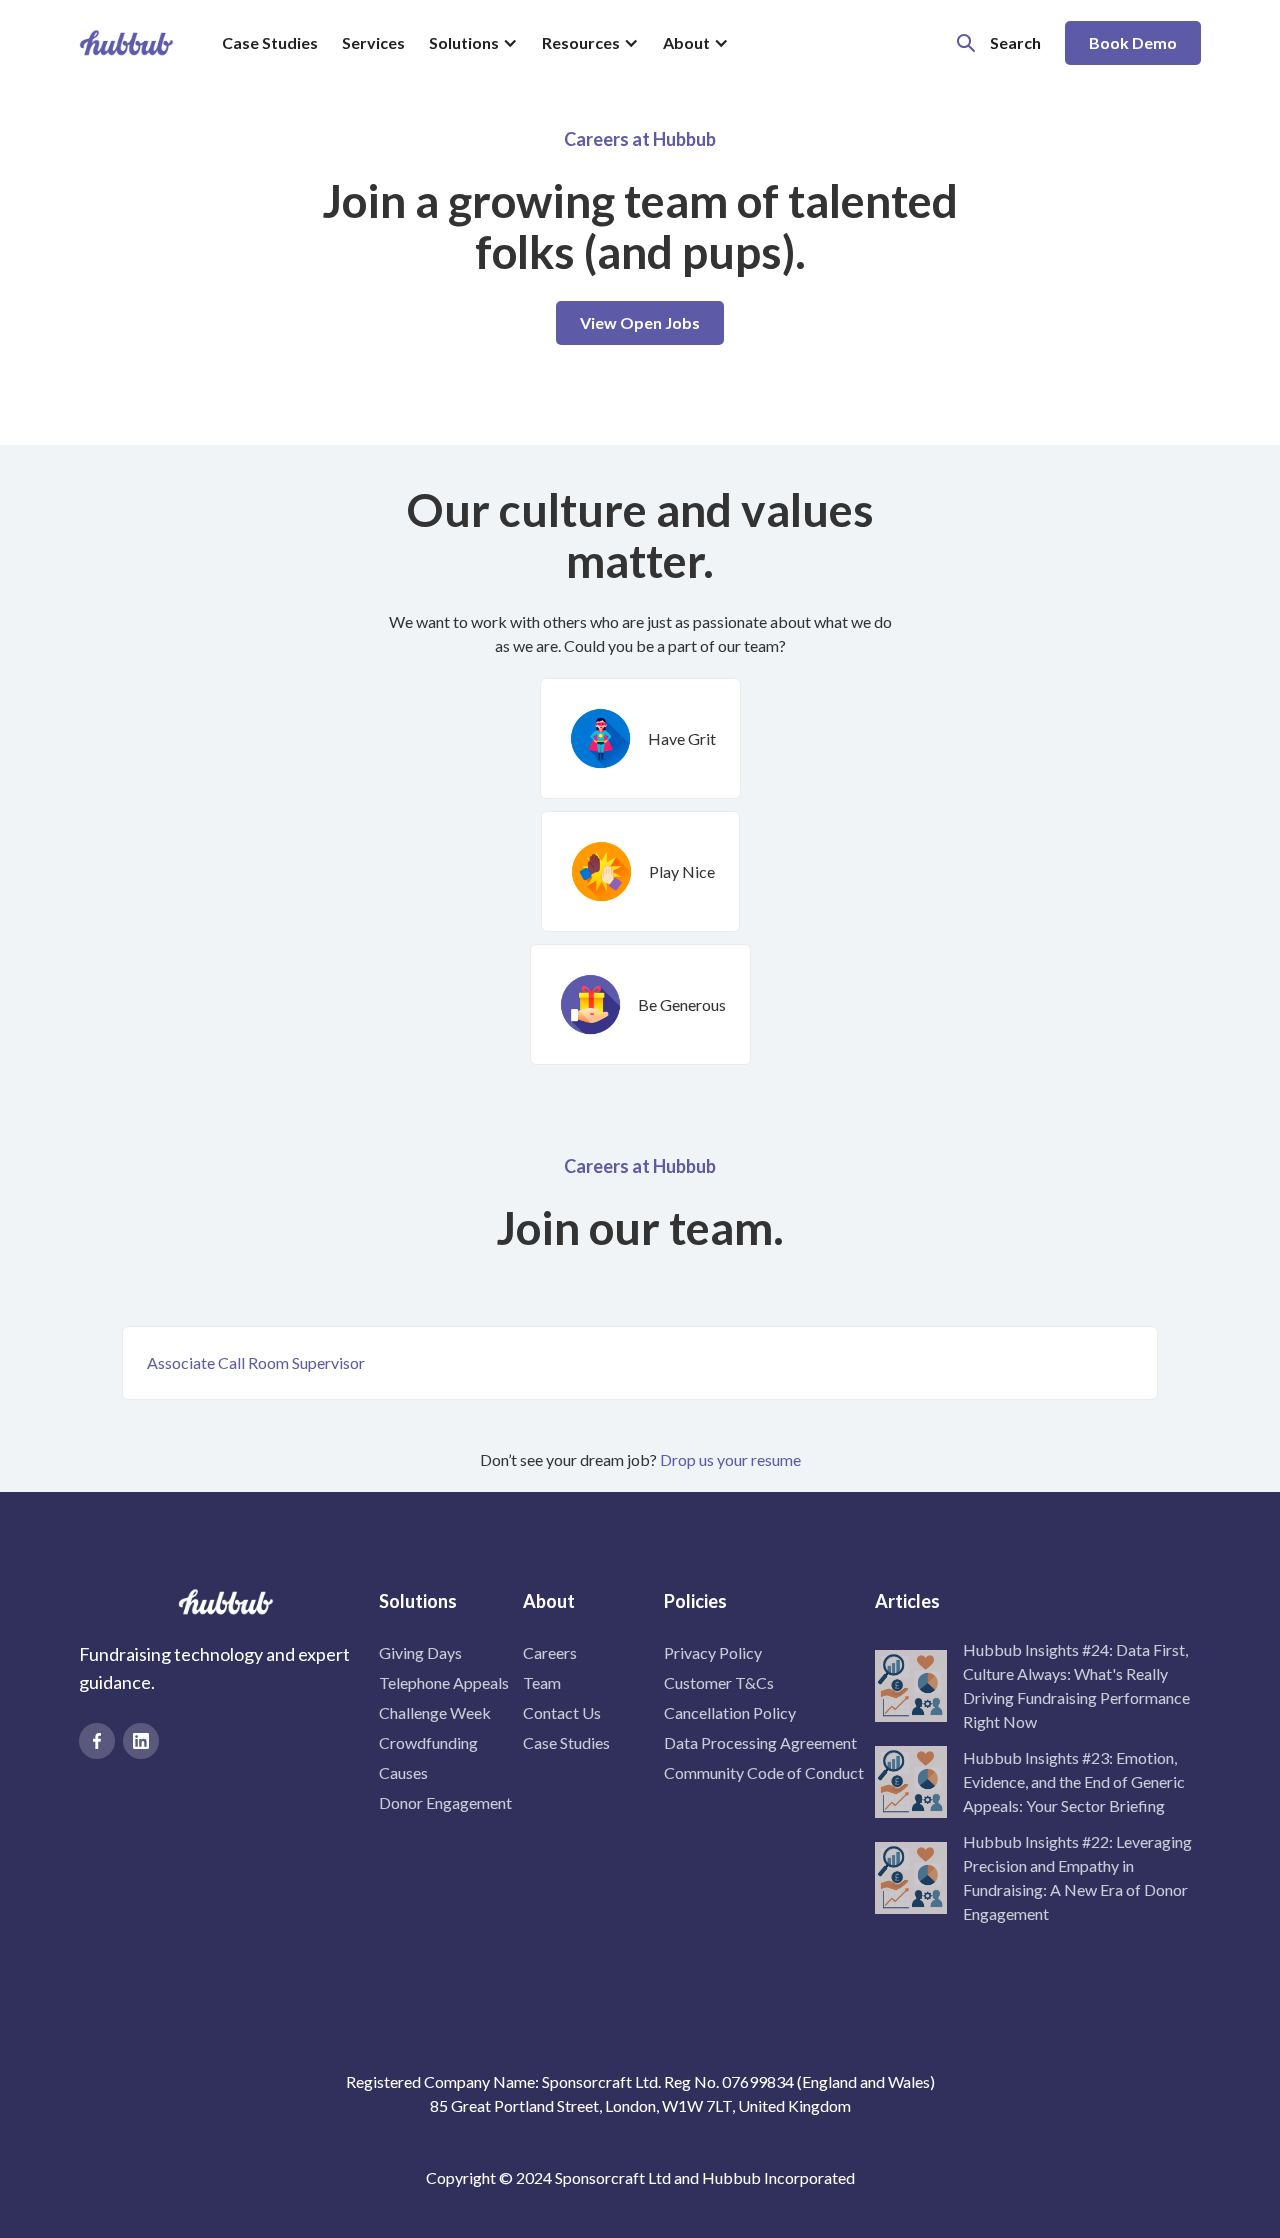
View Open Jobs (640, 322)
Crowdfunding (428, 1742)
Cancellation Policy (730, 1712)
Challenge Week (435, 1712)
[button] (473, 43)
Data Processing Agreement (760, 1742)
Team (542, 1682)
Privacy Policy (713, 1652)
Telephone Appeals (444, 1682)
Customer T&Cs (719, 1682)
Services (373, 42)
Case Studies (270, 42)
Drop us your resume (730, 1459)
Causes (403, 1772)
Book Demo (1133, 42)
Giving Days (420, 1652)
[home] (126, 43)
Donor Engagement (445, 1802)
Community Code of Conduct (764, 1772)
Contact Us (562, 1712)
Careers (550, 1652)
